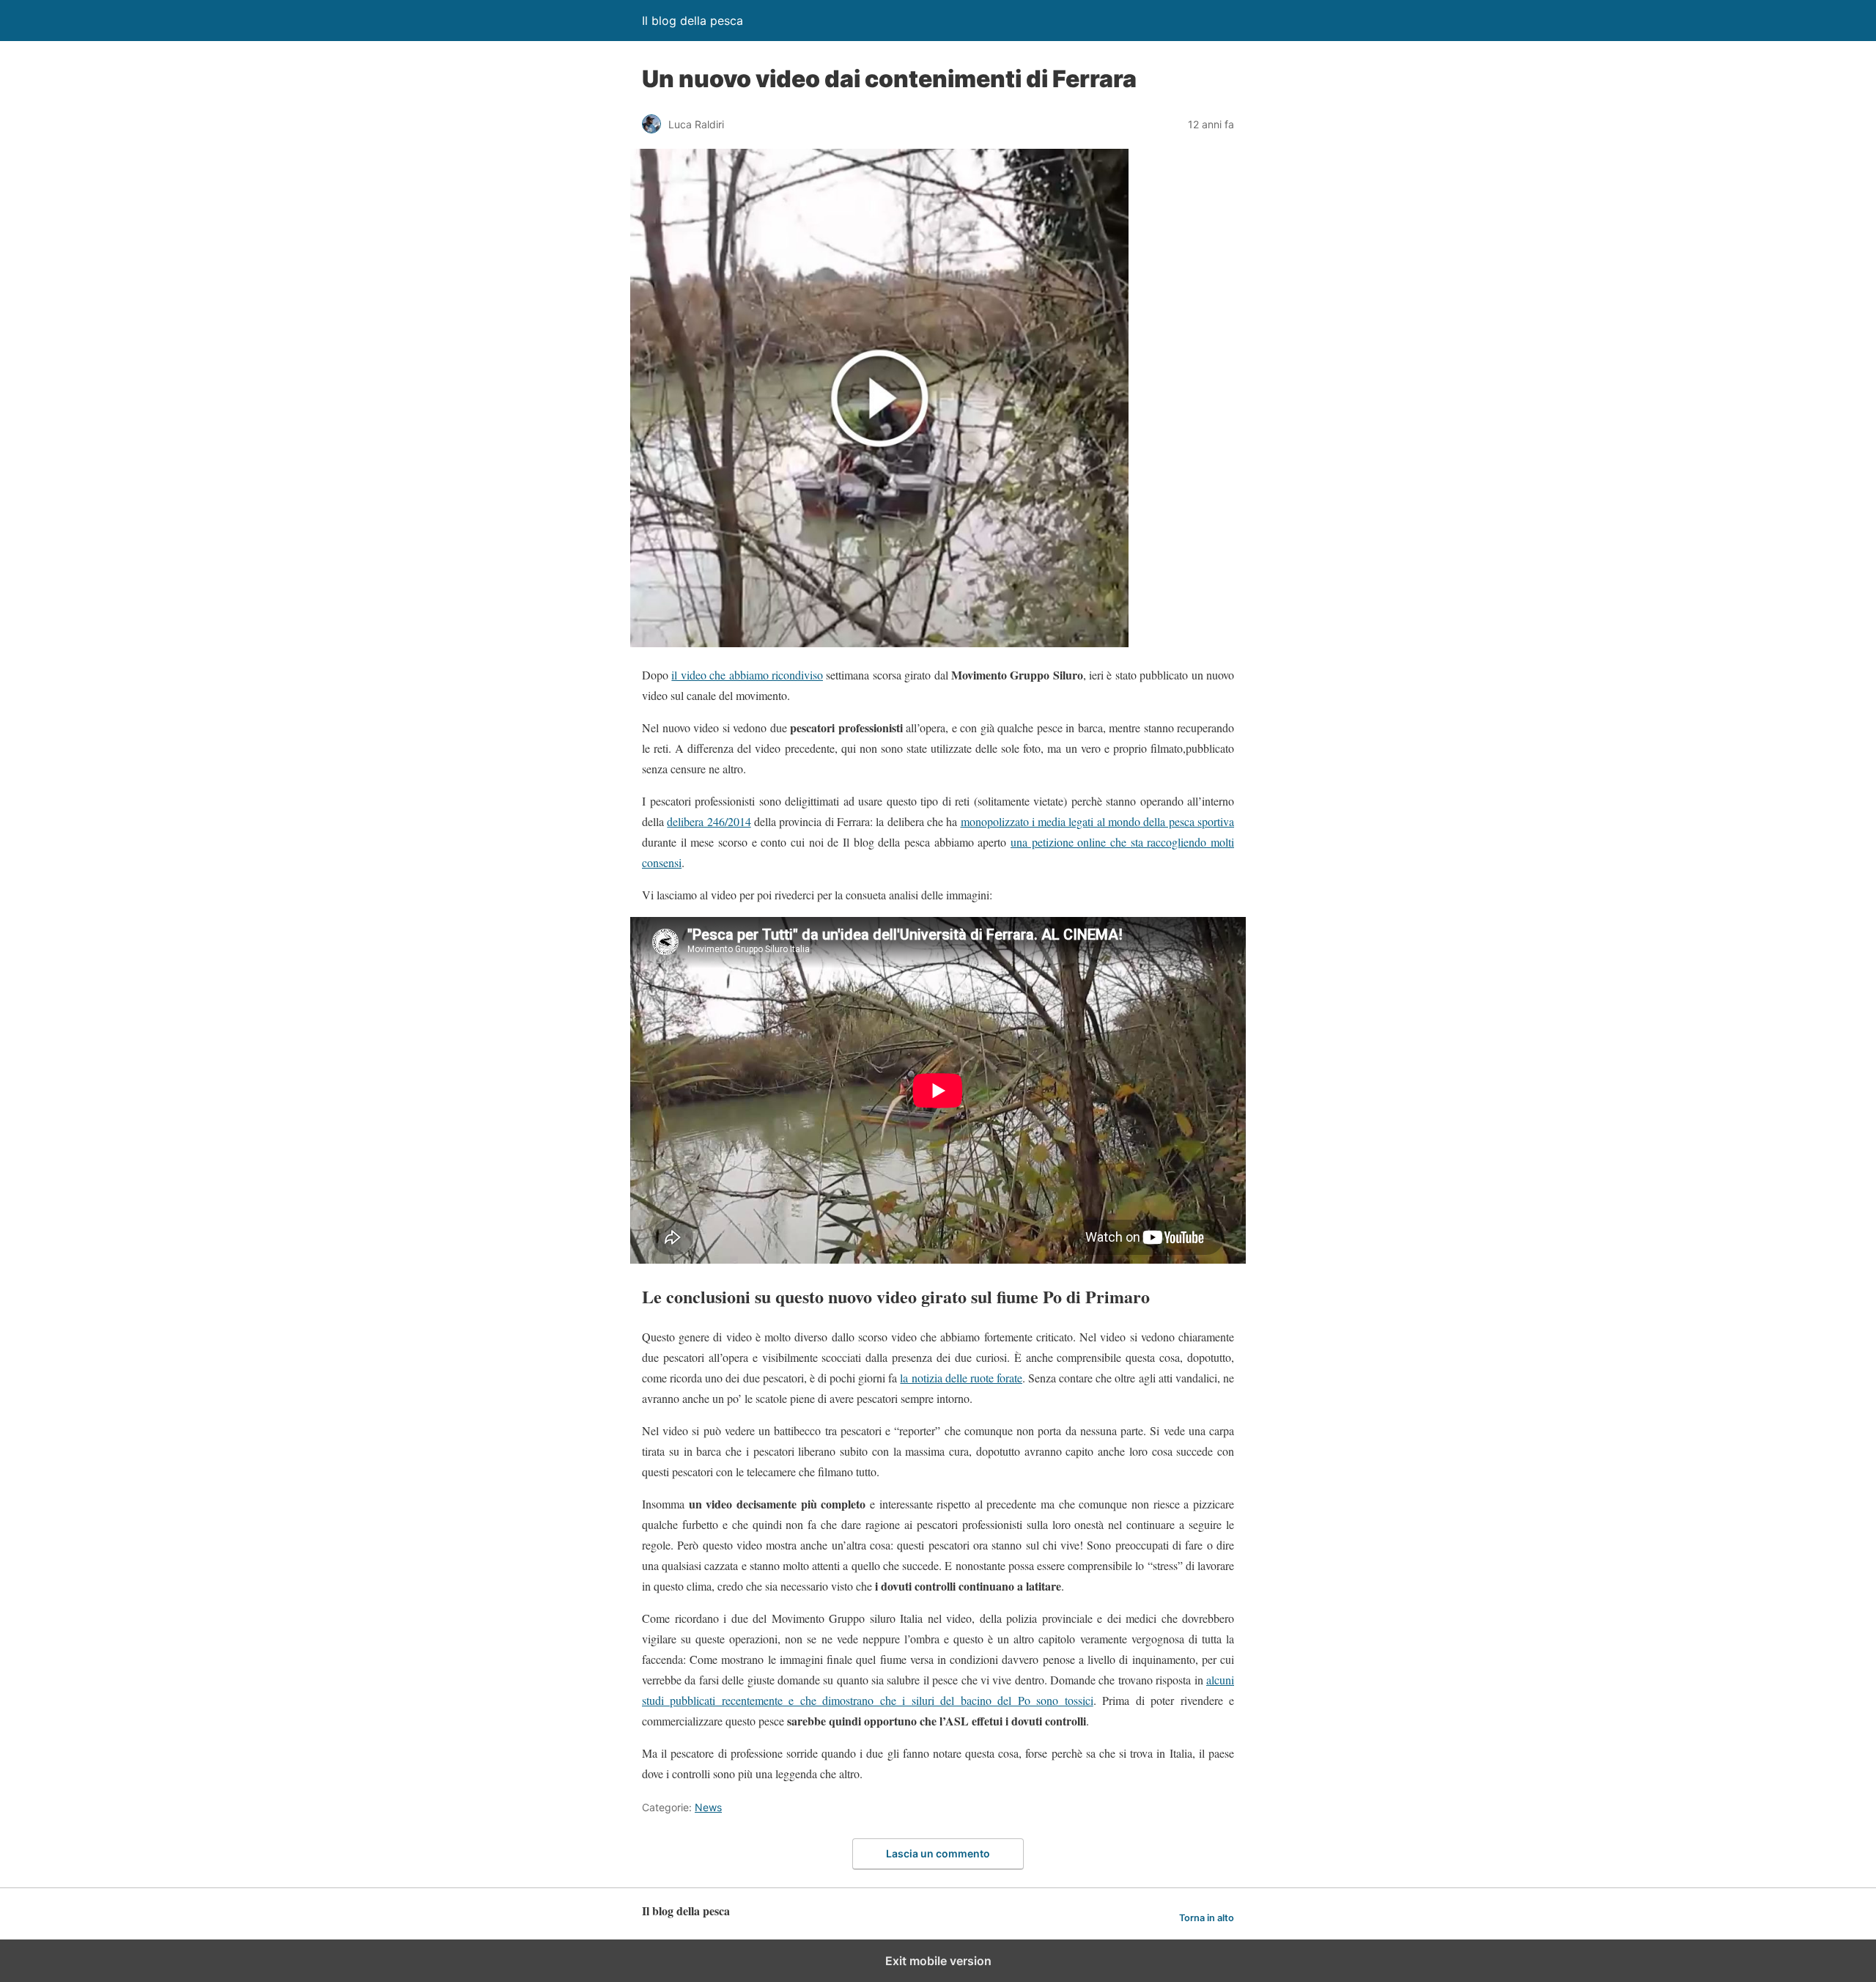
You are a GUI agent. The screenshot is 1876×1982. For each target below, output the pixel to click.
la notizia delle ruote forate (961, 1378)
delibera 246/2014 (709, 821)
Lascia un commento (938, 1853)
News (708, 1807)
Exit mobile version (938, 1961)
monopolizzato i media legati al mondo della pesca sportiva (1098, 821)
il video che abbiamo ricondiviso (747, 675)
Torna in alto (1207, 1918)
